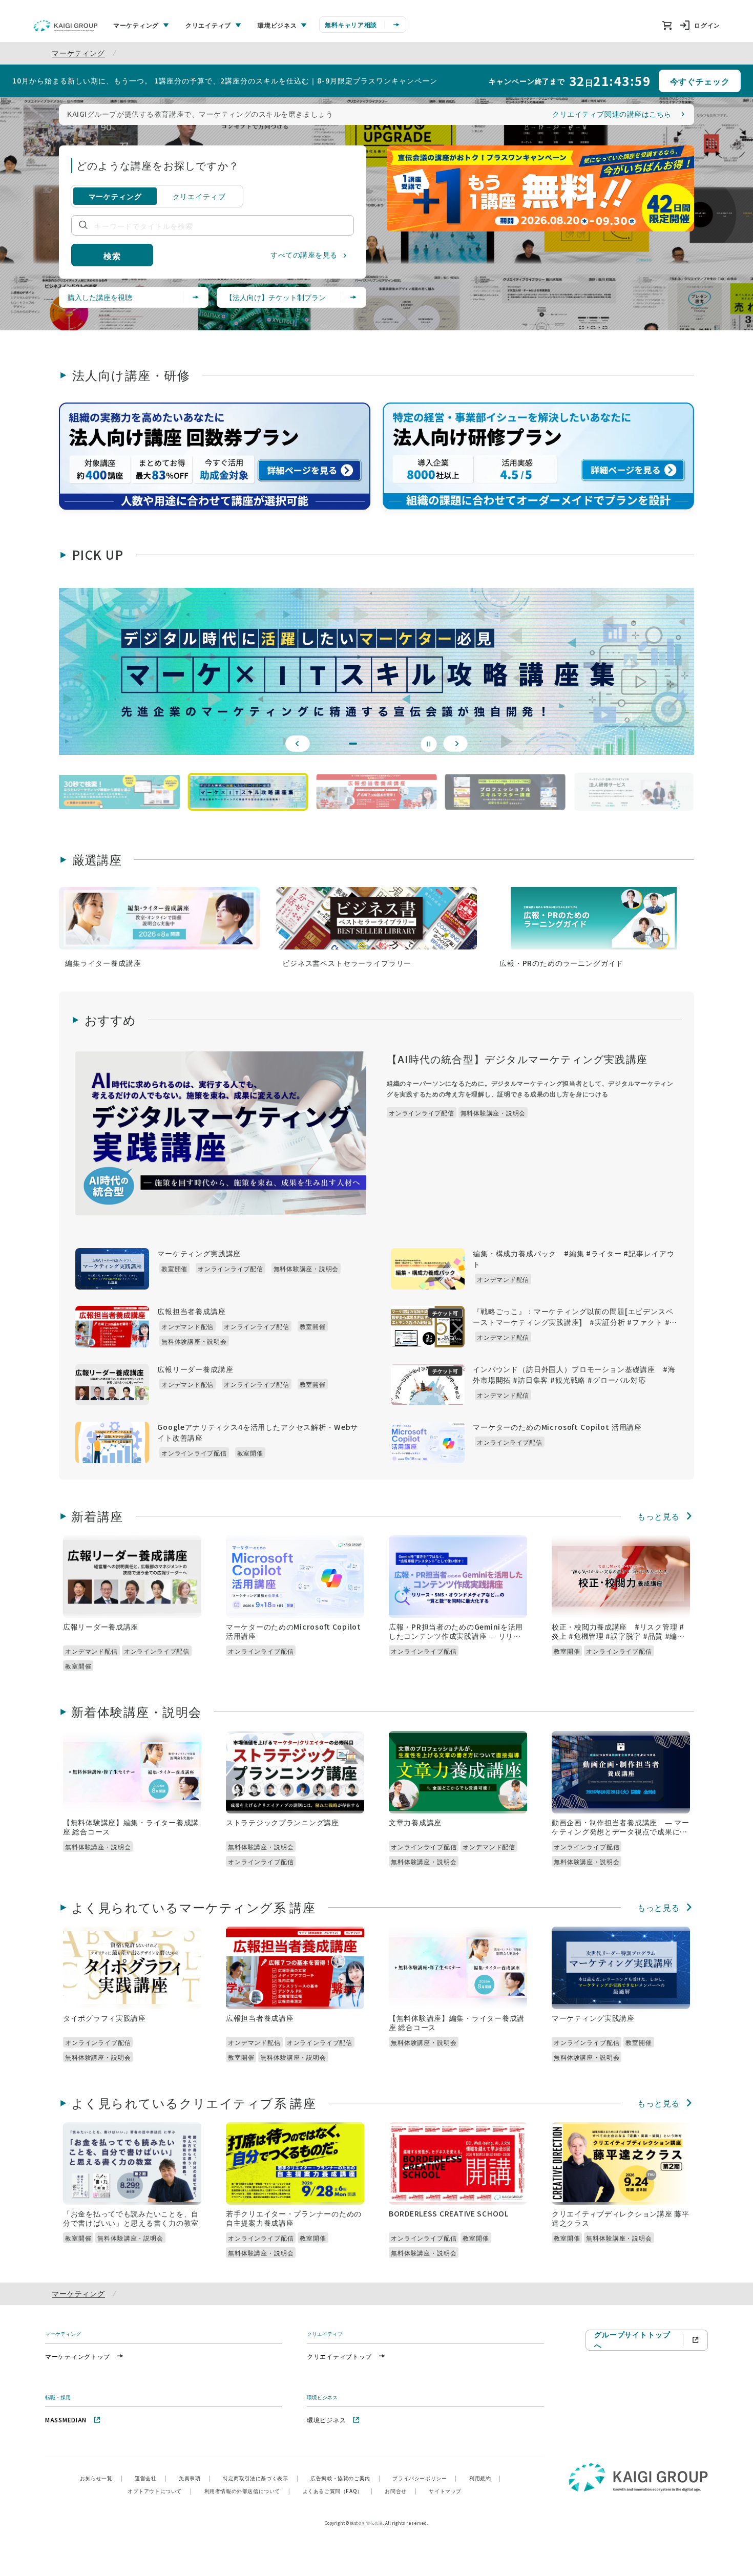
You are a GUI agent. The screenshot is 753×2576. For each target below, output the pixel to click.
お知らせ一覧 (101, 2478)
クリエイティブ (199, 196)
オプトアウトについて (160, 2491)
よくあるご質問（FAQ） (338, 2491)
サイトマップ (445, 2491)
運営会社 (151, 2478)
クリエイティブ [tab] (208, 25)
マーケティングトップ (78, 2356)
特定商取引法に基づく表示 (260, 2478)
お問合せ (401, 2491)
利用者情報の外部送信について (247, 2491)
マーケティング (78, 53)
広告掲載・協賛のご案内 (345, 2478)
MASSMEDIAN (66, 2420)
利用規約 (485, 2478)
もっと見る (658, 1516)
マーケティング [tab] (136, 25)
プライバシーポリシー (425, 2478)
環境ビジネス (326, 2420)
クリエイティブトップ (339, 2356)
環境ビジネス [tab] (277, 25)
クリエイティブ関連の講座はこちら (612, 114)
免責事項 (195, 2478)
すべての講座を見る (304, 255)
